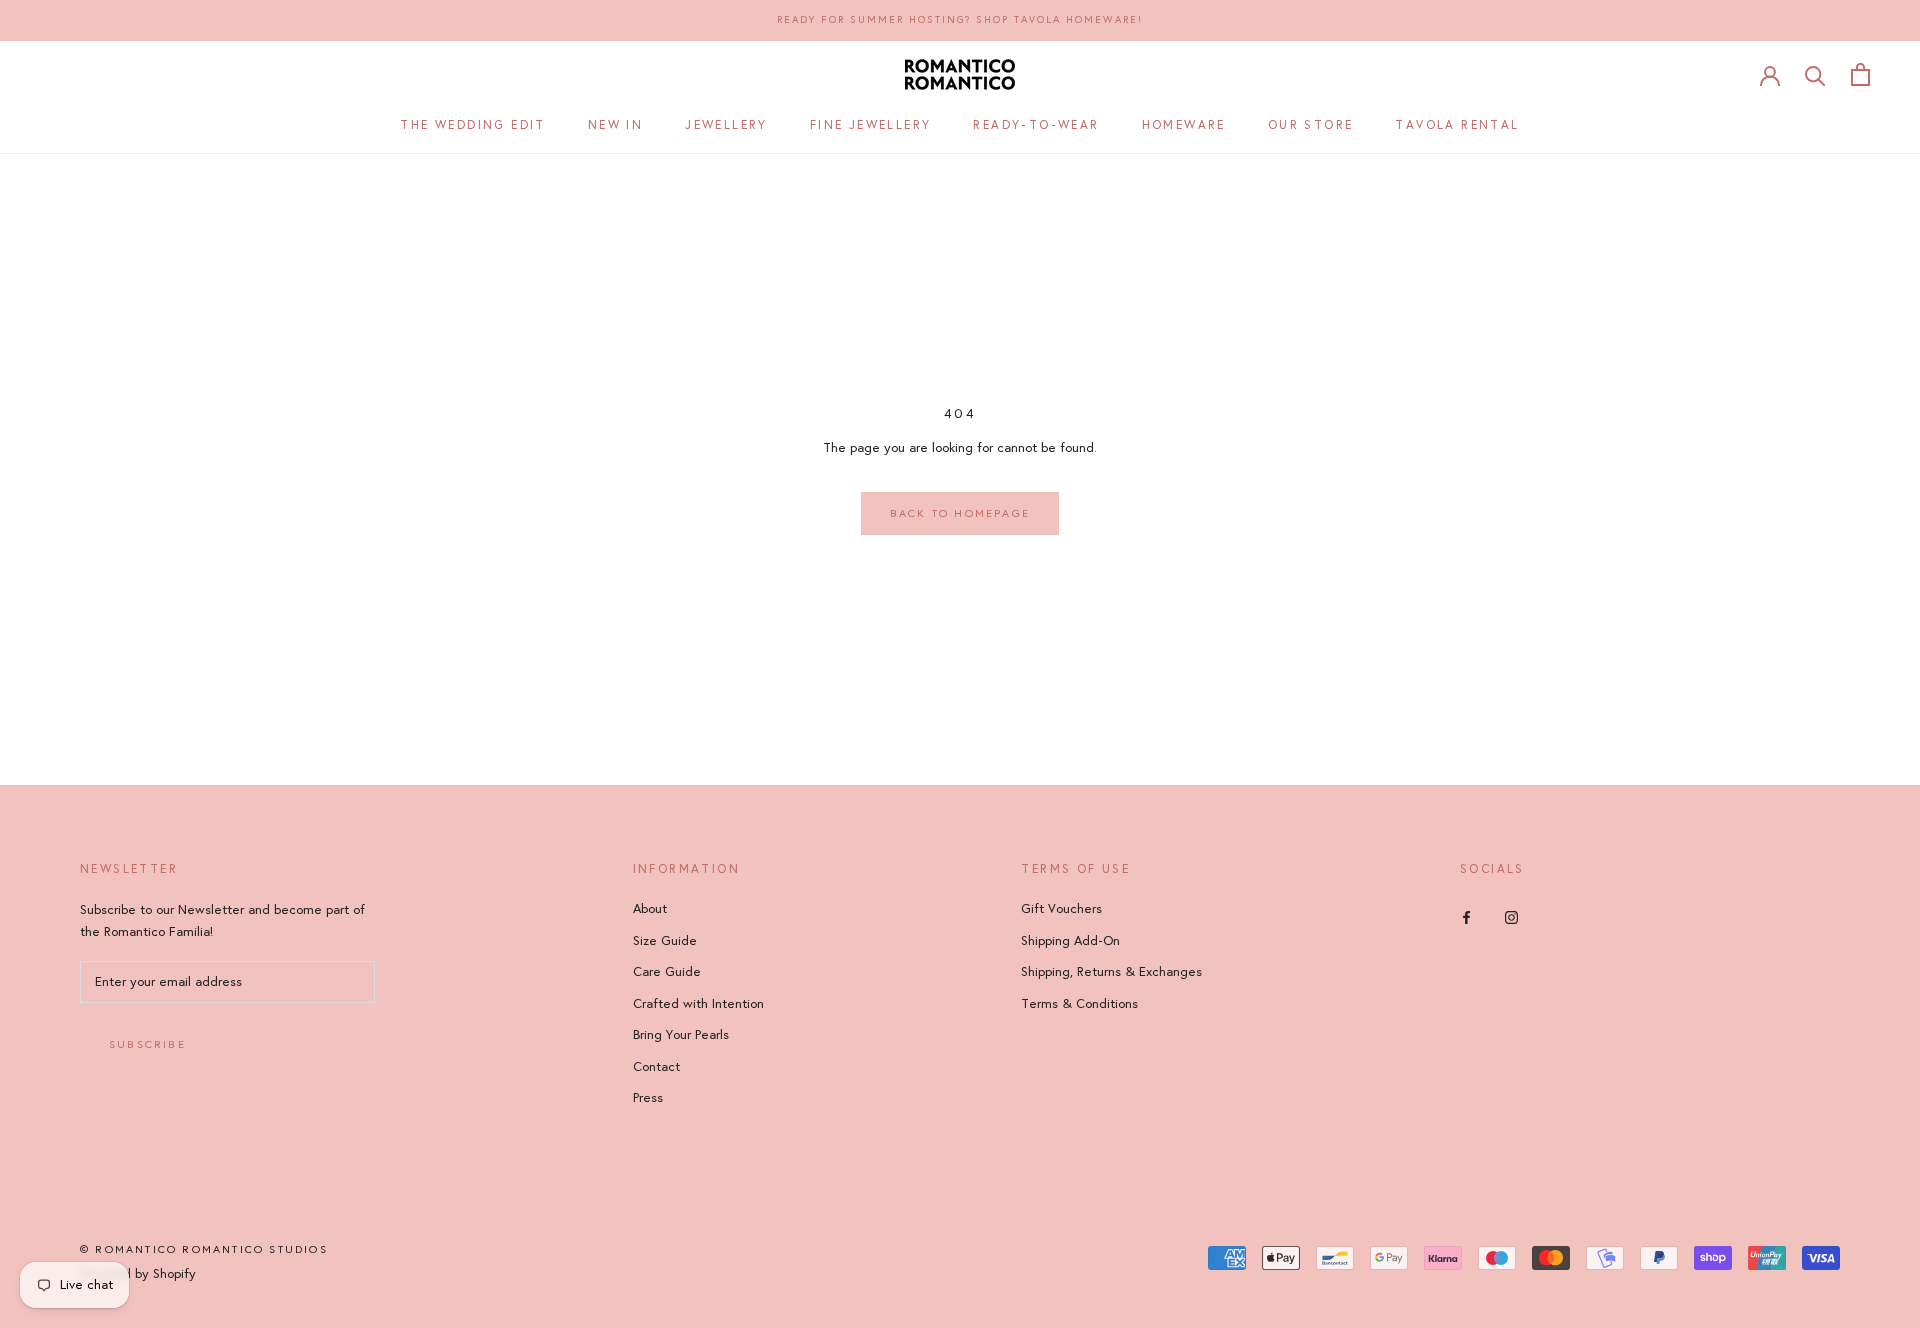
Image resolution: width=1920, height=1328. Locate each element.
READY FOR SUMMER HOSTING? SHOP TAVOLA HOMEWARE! (960, 20)
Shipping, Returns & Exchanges (1111, 972)
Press (648, 1098)
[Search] (1815, 74)
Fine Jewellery (871, 124)
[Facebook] (1466, 916)
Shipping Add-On (1070, 941)
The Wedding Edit (472, 124)
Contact (656, 1067)
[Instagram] (1511, 916)
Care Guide (667, 972)
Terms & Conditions (1079, 1004)
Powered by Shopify (138, 1274)
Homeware (1184, 124)
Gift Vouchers (1061, 909)
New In (615, 124)
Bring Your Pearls (681, 1035)
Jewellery (726, 124)
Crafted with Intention (698, 1004)
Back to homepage (960, 513)
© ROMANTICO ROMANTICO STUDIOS (204, 1249)
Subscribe (147, 1044)
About (650, 909)
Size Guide (665, 941)
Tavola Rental (1457, 124)
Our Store (1311, 124)
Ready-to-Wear (1036, 124)
